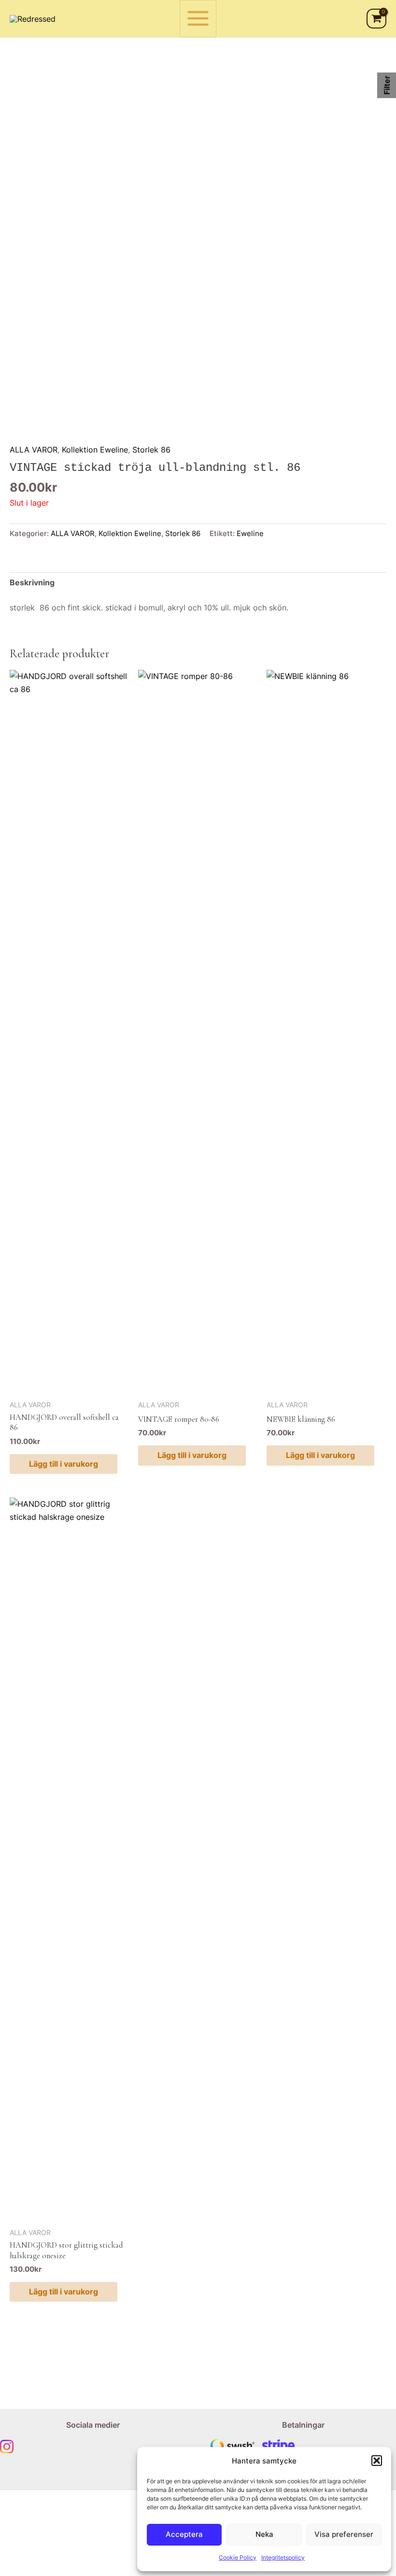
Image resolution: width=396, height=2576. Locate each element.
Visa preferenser (344, 2534)
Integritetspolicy (283, 2557)
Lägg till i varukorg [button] (64, 1464)
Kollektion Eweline (95, 450)
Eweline (250, 534)
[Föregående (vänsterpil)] (19, 2571)
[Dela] (101, 2557)
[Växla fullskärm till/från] (60, 2557)
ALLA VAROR (34, 450)
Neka (264, 2534)
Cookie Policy (238, 2557)
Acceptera (184, 2534)
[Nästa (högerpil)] (60, 2571)
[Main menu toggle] (198, 19)
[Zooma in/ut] (19, 2557)
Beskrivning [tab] (32, 582)
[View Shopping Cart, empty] (376, 18)
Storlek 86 (151, 450)
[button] (377, 2461)
